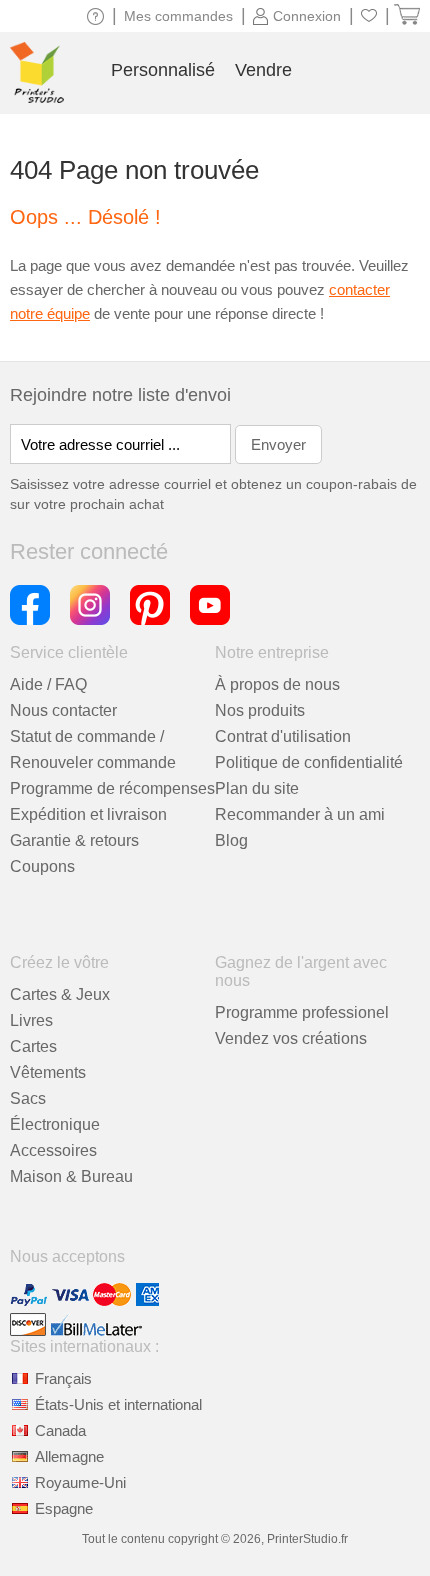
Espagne (64, 1508)
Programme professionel (302, 1012)
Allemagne (69, 1456)
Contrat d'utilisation (283, 736)
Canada (60, 1430)
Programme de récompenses (112, 788)
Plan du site (257, 788)
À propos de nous (277, 684)
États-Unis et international (118, 1404)
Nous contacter (63, 710)
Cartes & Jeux (60, 994)
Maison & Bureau (71, 1176)
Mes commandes (178, 16)
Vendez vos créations (291, 1038)
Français (63, 1378)
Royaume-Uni (80, 1482)
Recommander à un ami (300, 814)
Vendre (263, 70)
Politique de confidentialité (309, 762)
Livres (31, 1020)
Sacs (28, 1098)
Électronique (55, 1124)
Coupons (42, 866)
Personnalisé (163, 70)
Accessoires (53, 1150)
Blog (231, 840)
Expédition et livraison (88, 814)
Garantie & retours (74, 840)
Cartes (33, 1046)
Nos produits (260, 710)
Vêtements (48, 1072)
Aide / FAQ (48, 684)
